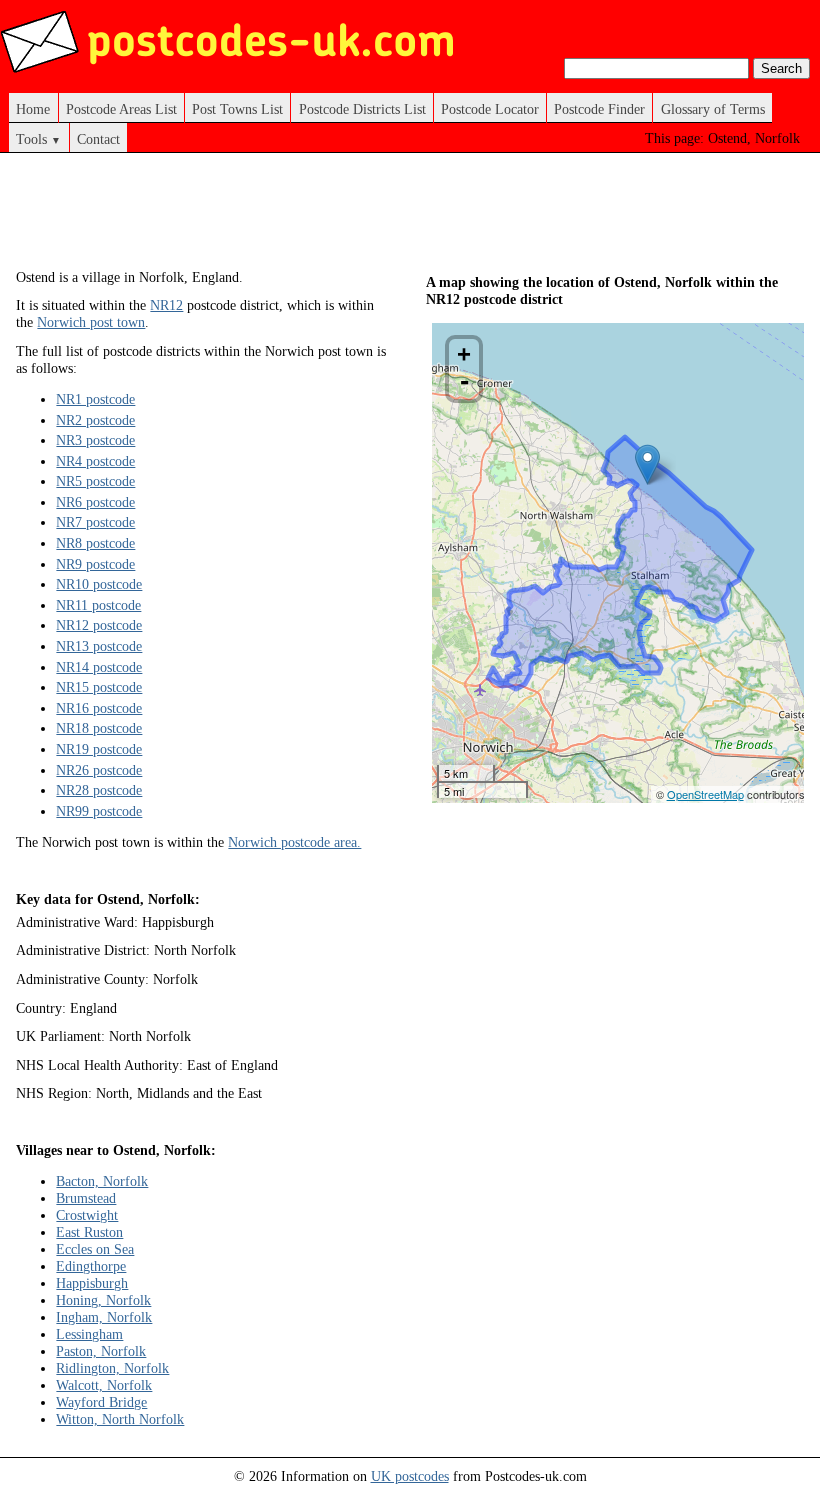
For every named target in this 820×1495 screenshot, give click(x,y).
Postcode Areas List (121, 109)
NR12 (166, 305)
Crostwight (87, 1215)
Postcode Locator (490, 109)
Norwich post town (91, 322)
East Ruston (89, 1232)
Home (33, 109)
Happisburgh (92, 1283)
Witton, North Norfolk (120, 1419)
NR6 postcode (95, 502)
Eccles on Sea (95, 1249)
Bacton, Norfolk (102, 1181)
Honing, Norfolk (103, 1300)
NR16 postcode (99, 708)
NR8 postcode (95, 543)
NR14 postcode (99, 667)
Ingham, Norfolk (104, 1317)
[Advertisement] (380, 218)
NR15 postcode (99, 687)
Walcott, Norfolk (104, 1385)
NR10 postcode (99, 584)
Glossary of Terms (713, 109)
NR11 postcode (98, 605)
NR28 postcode (99, 790)
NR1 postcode (95, 399)
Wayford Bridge (101, 1402)
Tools (38, 139)
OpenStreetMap (705, 794)
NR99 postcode (99, 811)
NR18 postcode (99, 728)
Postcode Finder (599, 109)
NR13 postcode (99, 646)
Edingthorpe (91, 1266)
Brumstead (86, 1198)
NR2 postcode (95, 420)
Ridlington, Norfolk (112, 1368)
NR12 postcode (99, 625)
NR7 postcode (95, 522)
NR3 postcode (95, 440)
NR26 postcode (99, 770)
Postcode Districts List (362, 109)
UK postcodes (410, 1476)
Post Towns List (237, 109)
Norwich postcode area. (294, 842)
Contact (98, 139)
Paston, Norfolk (101, 1351)
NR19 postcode (99, 749)
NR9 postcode (95, 564)
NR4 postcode (95, 461)
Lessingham (89, 1334)
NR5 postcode (95, 481)
